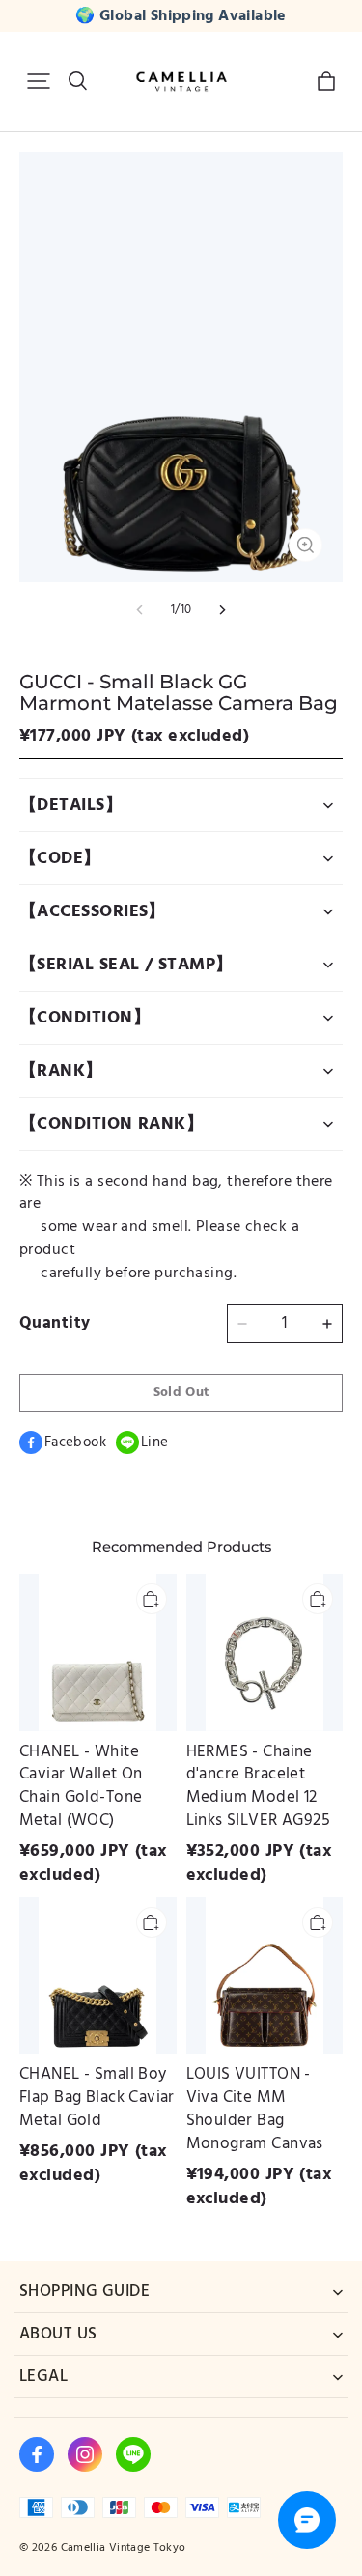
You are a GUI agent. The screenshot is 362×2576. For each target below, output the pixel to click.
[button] (39, 81)
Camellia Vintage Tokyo (124, 2548)
